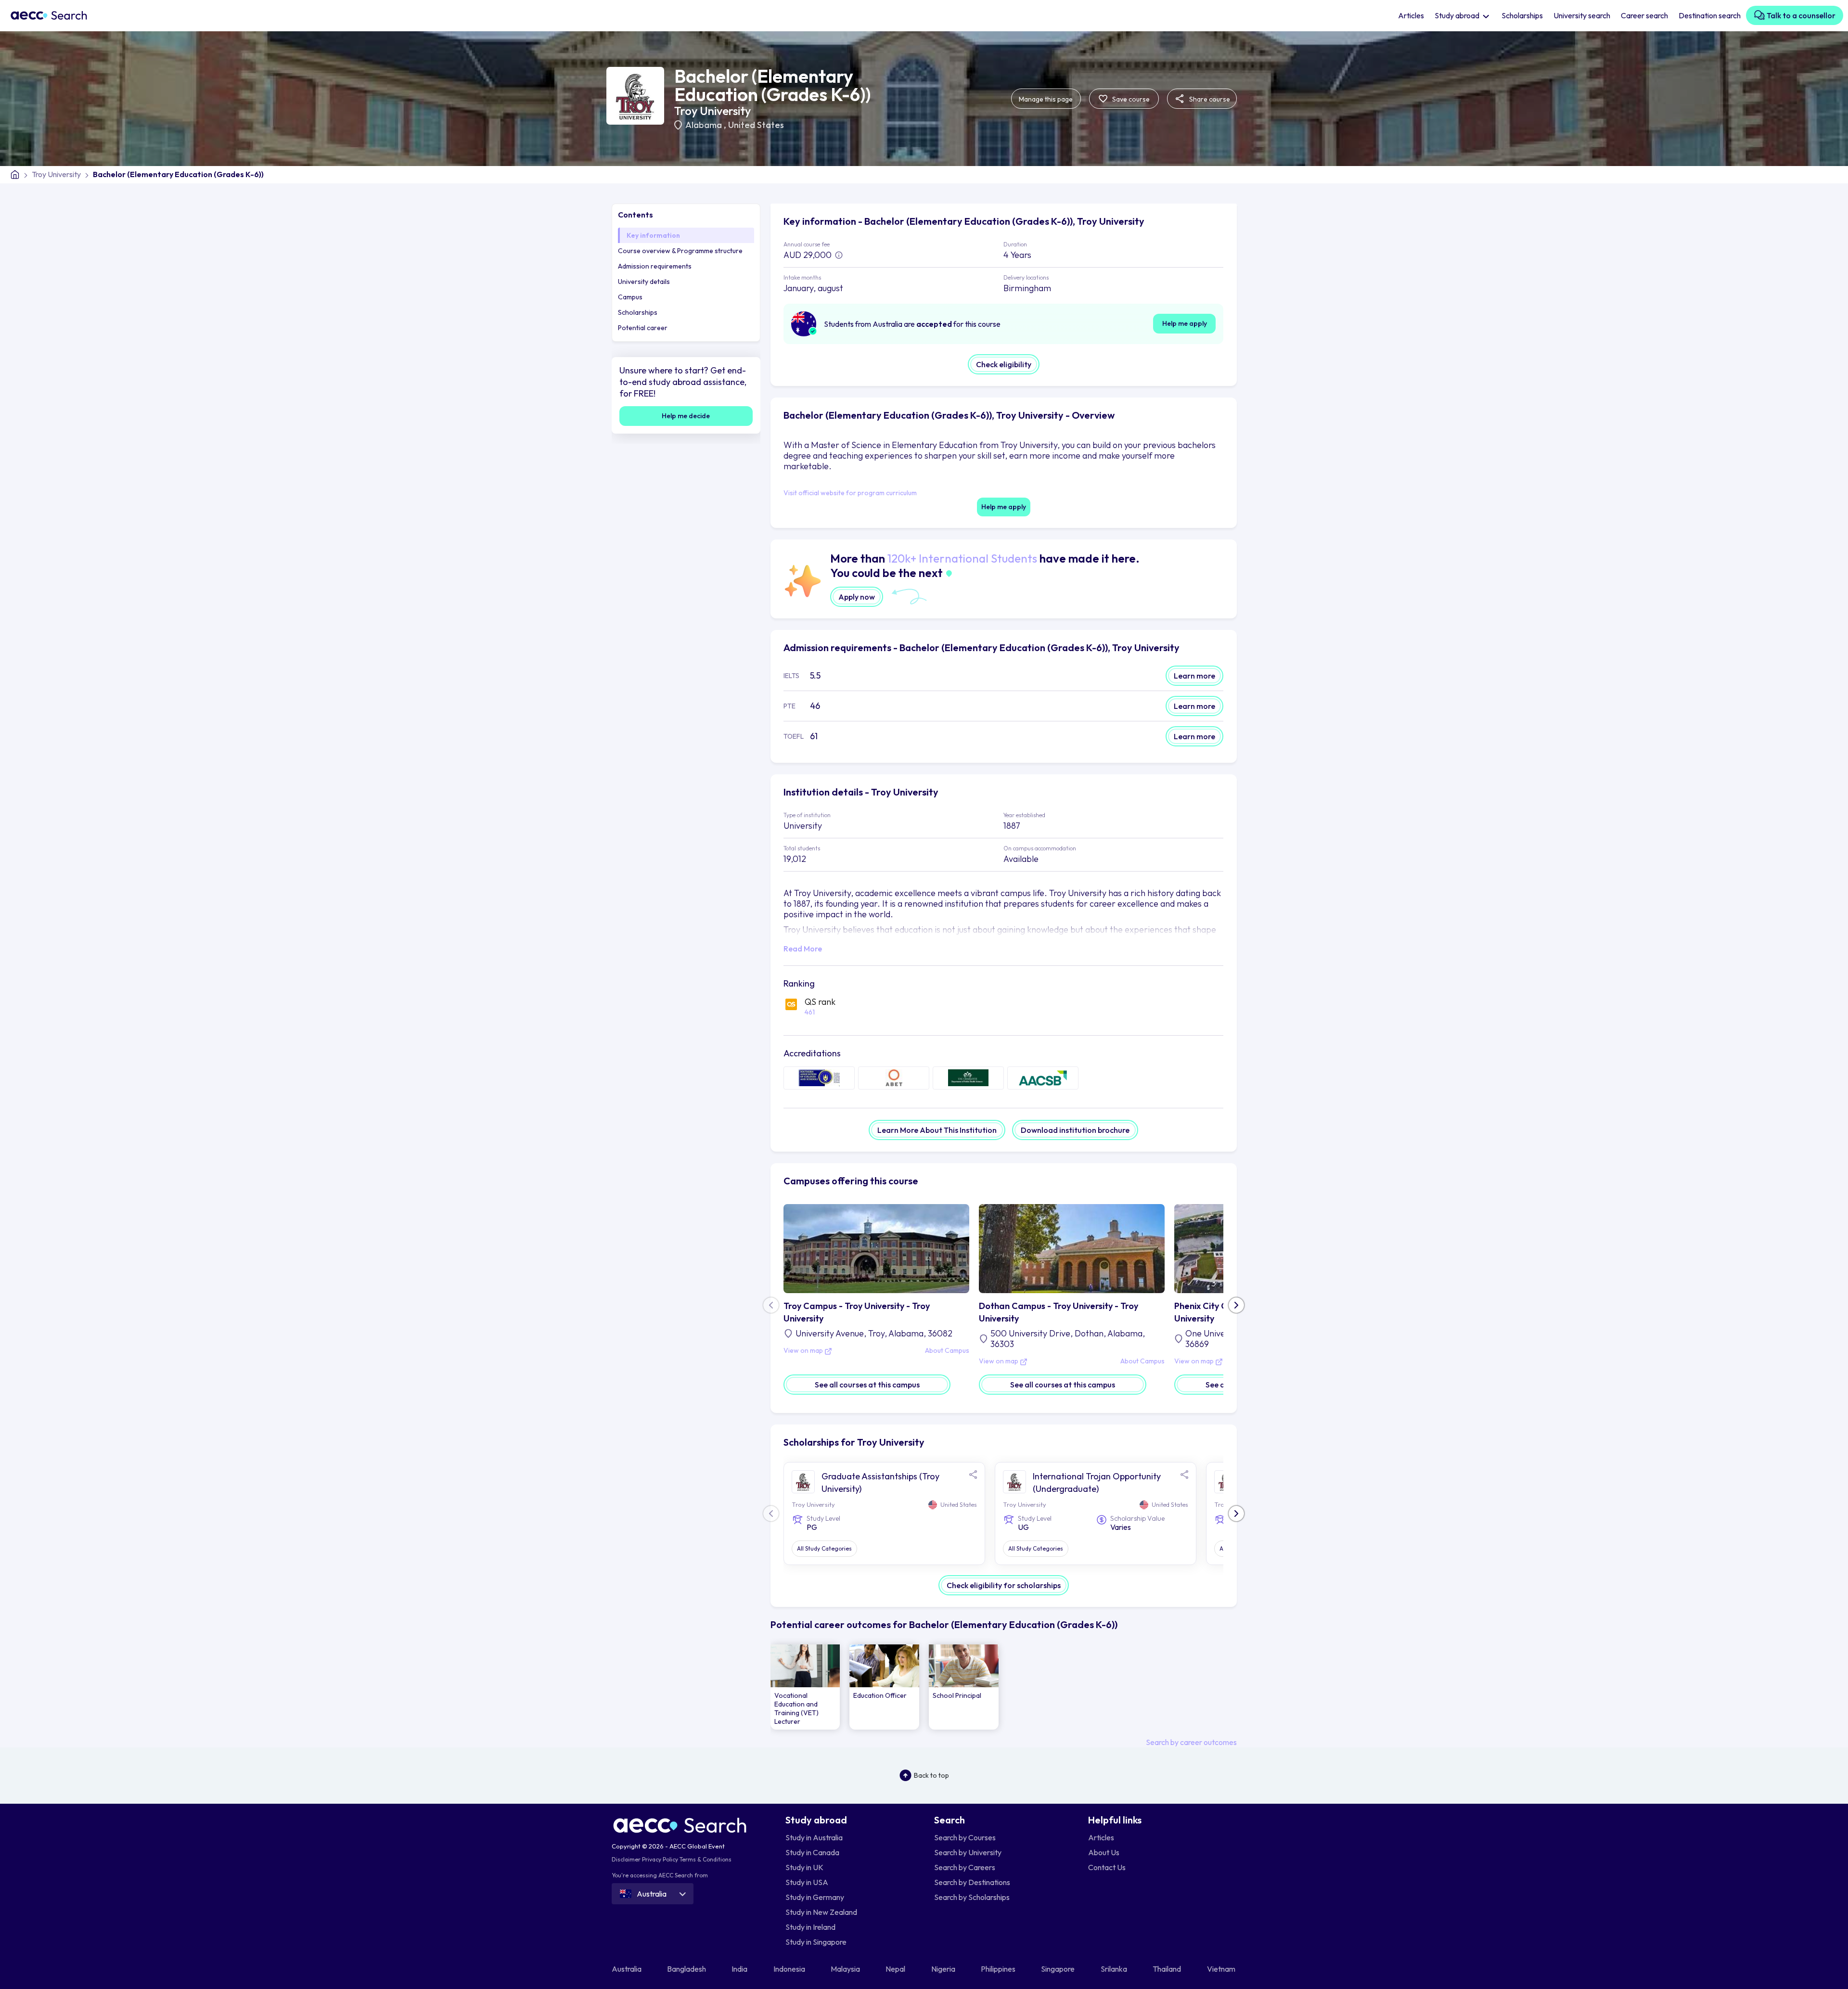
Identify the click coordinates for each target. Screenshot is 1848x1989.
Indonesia (790, 1969)
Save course (1130, 99)
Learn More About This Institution (937, 1130)
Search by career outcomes (1191, 1742)
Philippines (999, 1969)
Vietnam (1222, 1969)
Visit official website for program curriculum (850, 493)
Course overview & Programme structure (680, 251)
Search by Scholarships (972, 1897)
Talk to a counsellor (1800, 15)
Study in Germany (815, 1897)
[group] (805, 1687)
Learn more (1194, 676)
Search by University (968, 1852)
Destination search (1710, 15)
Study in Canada (812, 1852)
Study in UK (804, 1867)
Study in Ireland (810, 1927)
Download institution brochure (1075, 1130)
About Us (1104, 1852)
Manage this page (1046, 99)
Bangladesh (687, 1969)
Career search (1644, 15)
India (740, 1969)
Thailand (1168, 1969)
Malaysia (846, 1969)
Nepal (896, 1969)
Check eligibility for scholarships (1004, 1585)
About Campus (947, 1351)
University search (1582, 15)
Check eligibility (1004, 364)
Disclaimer (626, 1859)
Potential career (643, 328)
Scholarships (1522, 15)
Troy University (712, 111)
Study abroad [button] (1458, 15)
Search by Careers (965, 1867)
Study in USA (807, 1882)
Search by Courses (965, 1837)
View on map (804, 1351)
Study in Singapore (816, 1942)
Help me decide (686, 416)
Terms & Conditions (706, 1859)
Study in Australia (814, 1837)
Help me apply (1185, 323)
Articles (1411, 15)
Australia (627, 1969)
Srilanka (1115, 1969)
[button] (1236, 1305)
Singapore (1059, 1969)
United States (756, 125)
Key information (653, 235)
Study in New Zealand (821, 1912)
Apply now (857, 597)
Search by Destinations (972, 1882)
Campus (630, 297)
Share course (1209, 99)
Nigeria (944, 1969)
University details (644, 282)
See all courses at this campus (867, 1385)
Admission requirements (655, 266)
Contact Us (1107, 1867)
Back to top (931, 1775)
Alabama (705, 125)
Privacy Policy (660, 1859)
